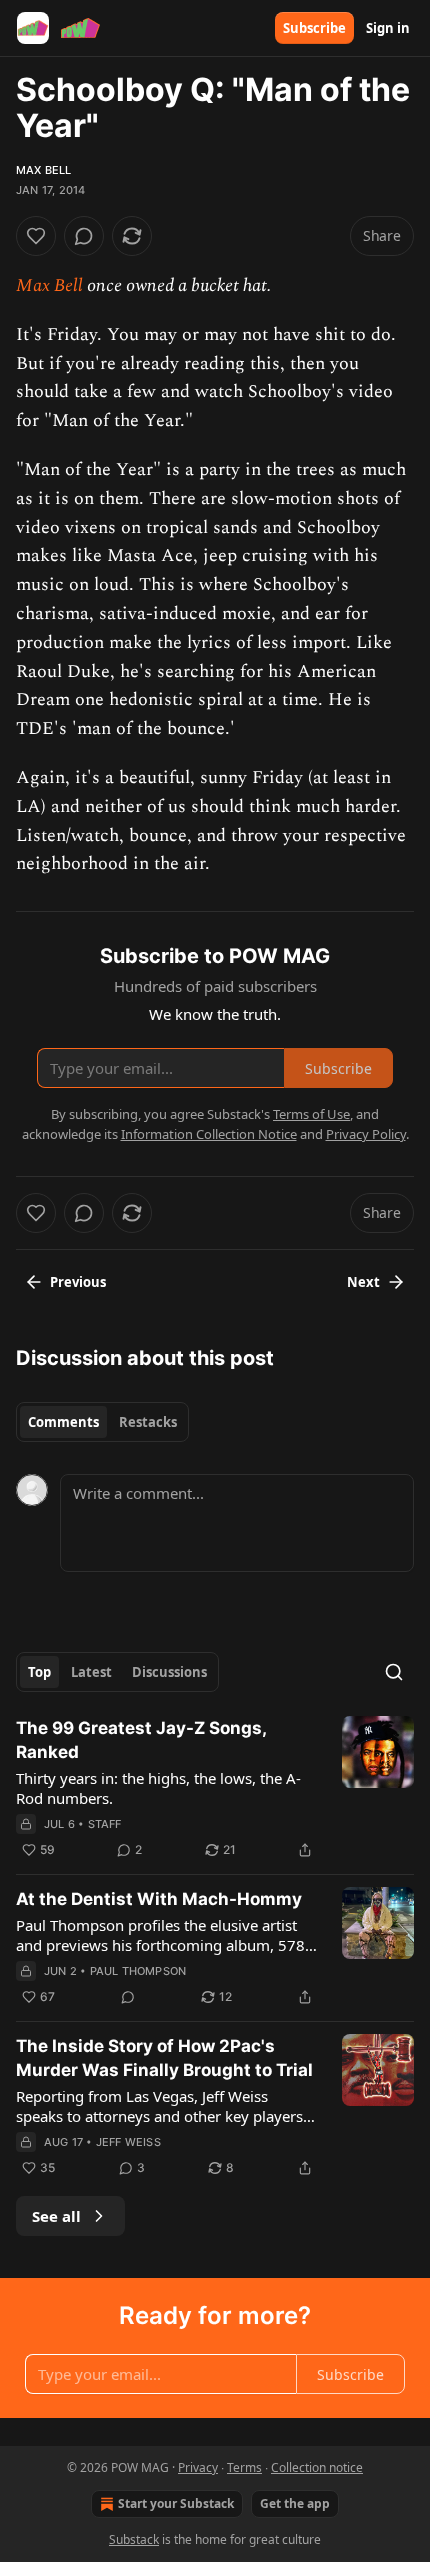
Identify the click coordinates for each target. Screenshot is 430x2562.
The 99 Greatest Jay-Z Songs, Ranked (141, 1740)
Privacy (198, 2467)
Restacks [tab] (148, 1422)
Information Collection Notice (209, 1134)
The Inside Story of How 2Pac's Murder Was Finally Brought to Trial (164, 2058)
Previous (78, 1282)
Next (363, 1282)
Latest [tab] (91, 1672)
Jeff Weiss (128, 2142)
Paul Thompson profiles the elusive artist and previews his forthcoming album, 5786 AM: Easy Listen (165, 1935)
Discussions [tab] (169, 1672)
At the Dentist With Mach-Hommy (159, 1899)
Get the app (295, 2503)
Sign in (388, 28)
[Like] (36, 236)
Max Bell (44, 170)
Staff (105, 1824)
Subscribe (314, 28)
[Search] (394, 1672)
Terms (244, 2467)
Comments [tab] (63, 1422)
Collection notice (317, 2467)
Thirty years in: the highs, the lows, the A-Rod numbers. (158, 1788)
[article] (215, 1789)
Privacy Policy (366, 1134)
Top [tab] (39, 1672)
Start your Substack (176, 2503)
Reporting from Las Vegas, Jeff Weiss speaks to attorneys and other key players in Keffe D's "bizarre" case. (159, 2106)
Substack (134, 2539)
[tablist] (102, 1422)
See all (56, 2216)
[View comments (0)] (84, 236)
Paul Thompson (138, 1971)
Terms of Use (311, 1114)
